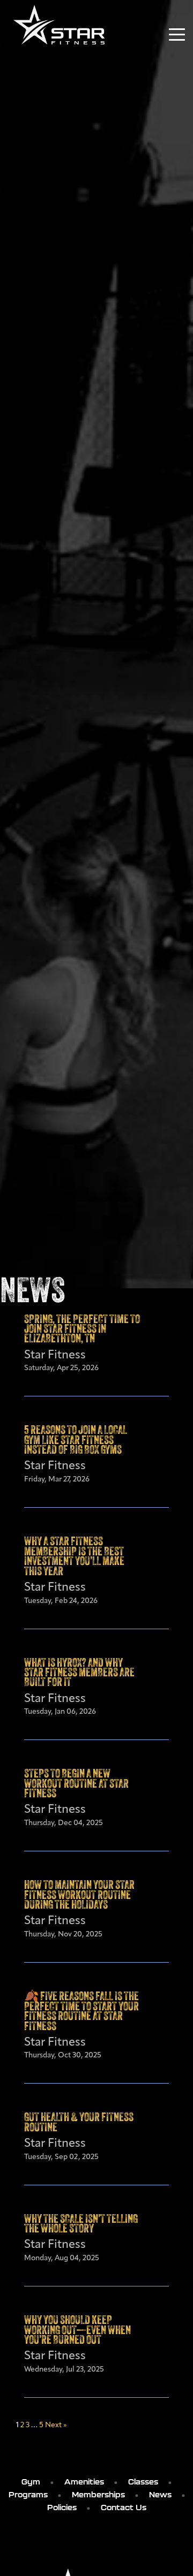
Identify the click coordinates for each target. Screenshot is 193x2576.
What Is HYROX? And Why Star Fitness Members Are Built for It (79, 1674)
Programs (28, 2495)
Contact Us (124, 2507)
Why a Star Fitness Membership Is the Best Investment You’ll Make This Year (74, 1557)
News (160, 2495)
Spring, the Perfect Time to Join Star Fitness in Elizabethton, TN (82, 1330)
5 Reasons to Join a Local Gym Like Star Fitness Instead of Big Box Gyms (76, 1441)
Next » (56, 2425)
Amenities (84, 2482)
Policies (62, 2507)
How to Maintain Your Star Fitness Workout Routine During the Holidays (79, 1896)
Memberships (98, 2495)
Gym (31, 2482)
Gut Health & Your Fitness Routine (79, 2123)
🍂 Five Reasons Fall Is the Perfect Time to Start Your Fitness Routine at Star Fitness (81, 2012)
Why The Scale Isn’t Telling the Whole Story (81, 2225)
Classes (143, 2482)
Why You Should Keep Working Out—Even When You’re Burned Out (77, 2331)
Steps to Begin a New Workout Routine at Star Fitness (76, 1784)
